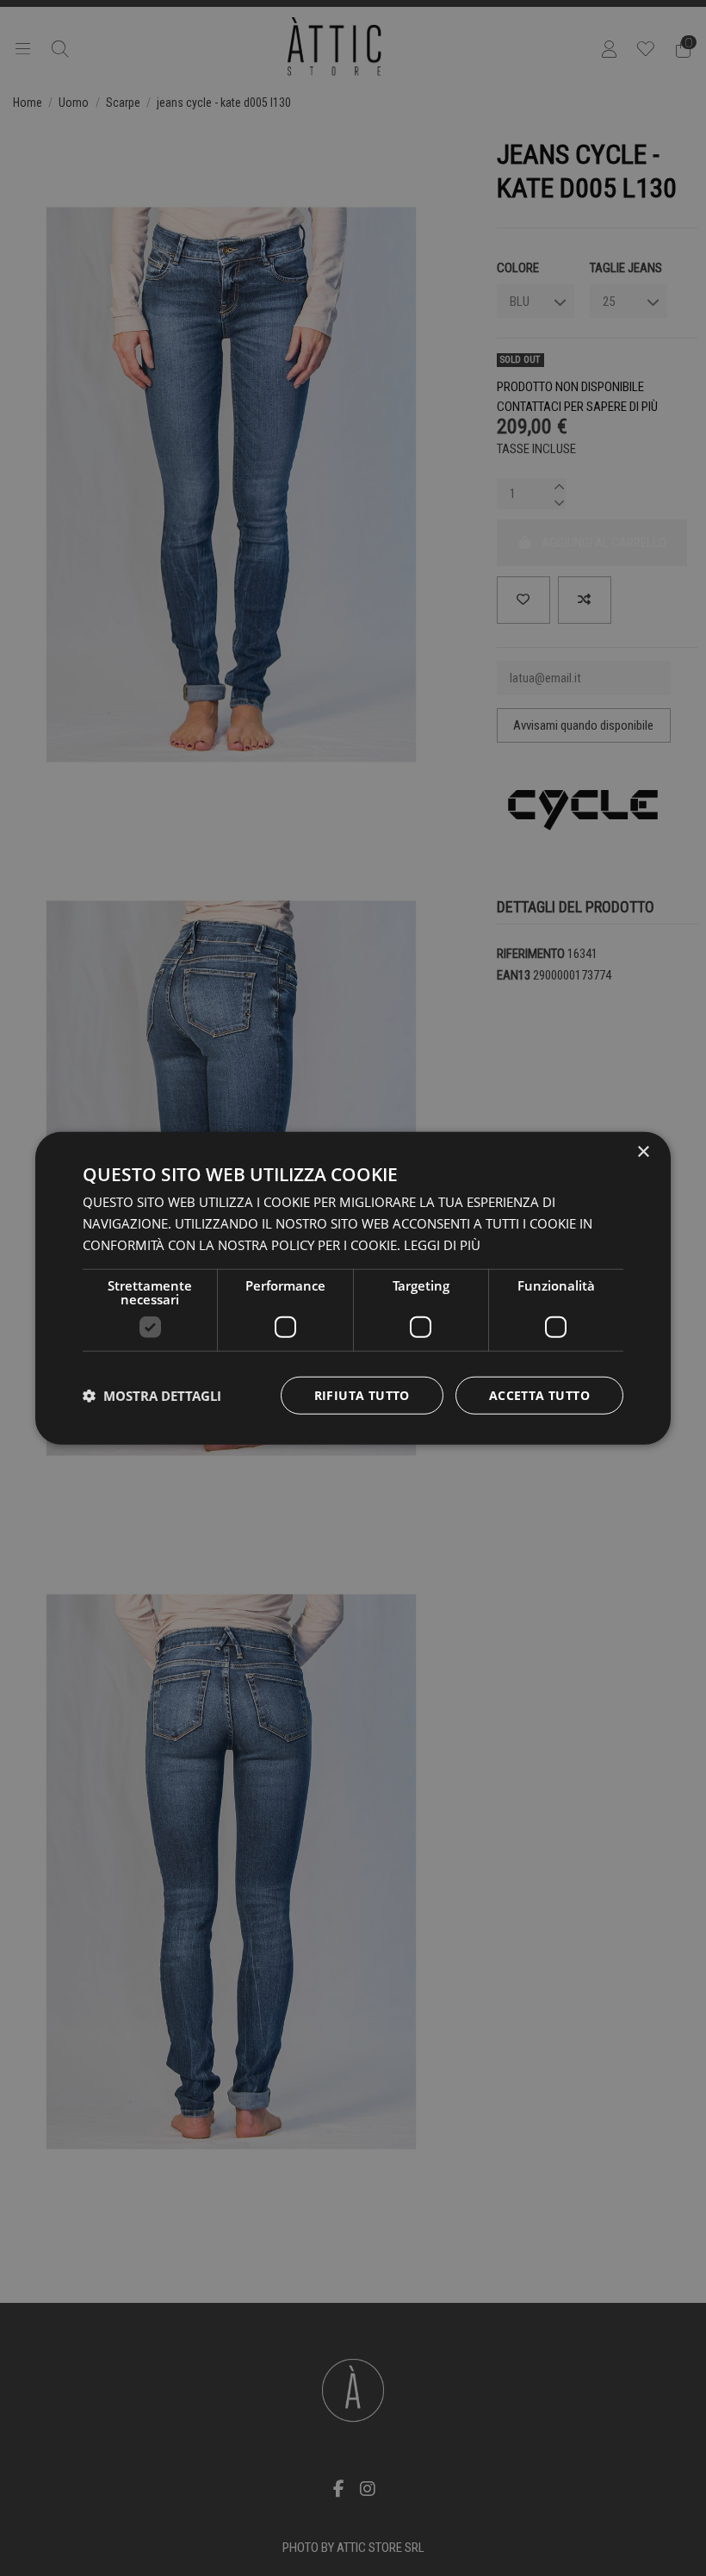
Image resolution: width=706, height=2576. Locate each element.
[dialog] (353, 1288)
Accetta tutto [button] (539, 1394)
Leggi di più (442, 1245)
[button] (152, 1395)
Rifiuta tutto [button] (362, 1394)
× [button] (643, 1152)
